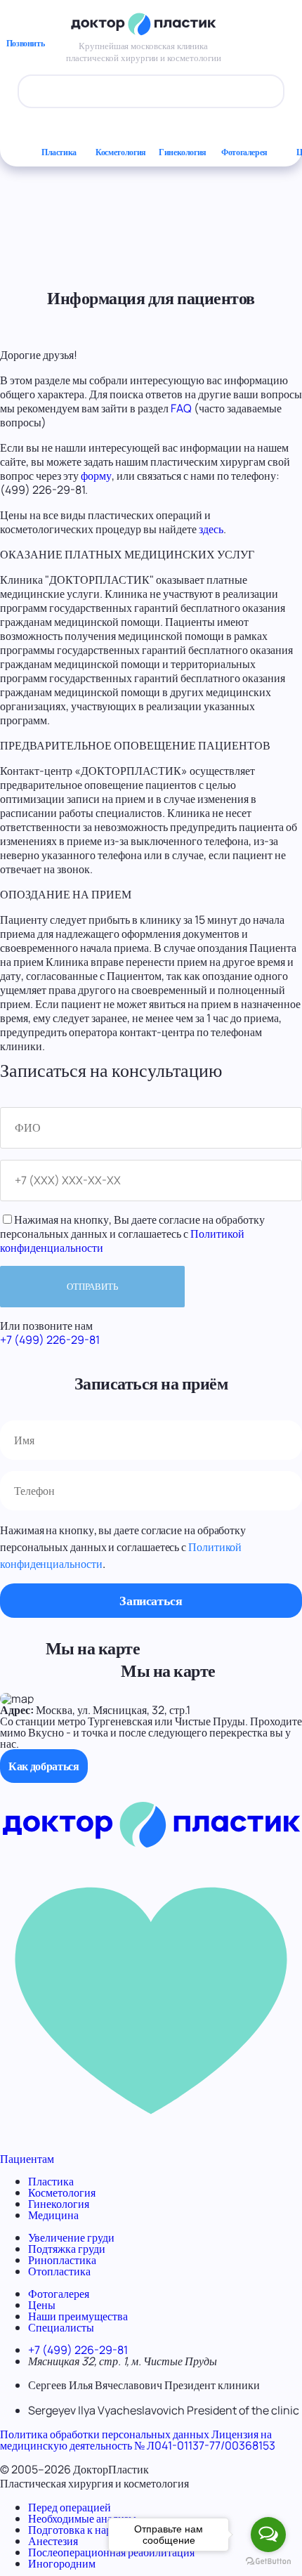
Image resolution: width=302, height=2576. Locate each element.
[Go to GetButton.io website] (268, 2562)
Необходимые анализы (82, 2518)
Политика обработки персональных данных (105, 2434)
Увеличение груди (71, 2237)
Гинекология (183, 152)
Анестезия (53, 2541)
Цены (42, 2305)
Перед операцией (70, 2507)
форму (96, 476)
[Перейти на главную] (151, 1844)
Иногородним (62, 2563)
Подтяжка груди (67, 2249)
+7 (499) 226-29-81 (50, 1340)
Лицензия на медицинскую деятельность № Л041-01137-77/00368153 (138, 2440)
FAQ (181, 408)
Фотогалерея (244, 152)
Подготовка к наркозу (80, 2530)
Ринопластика (62, 2260)
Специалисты (61, 2327)
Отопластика (59, 2271)
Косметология (121, 152)
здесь (211, 529)
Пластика (59, 152)
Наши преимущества (78, 2316)
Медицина (53, 2215)
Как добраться (44, 1766)
